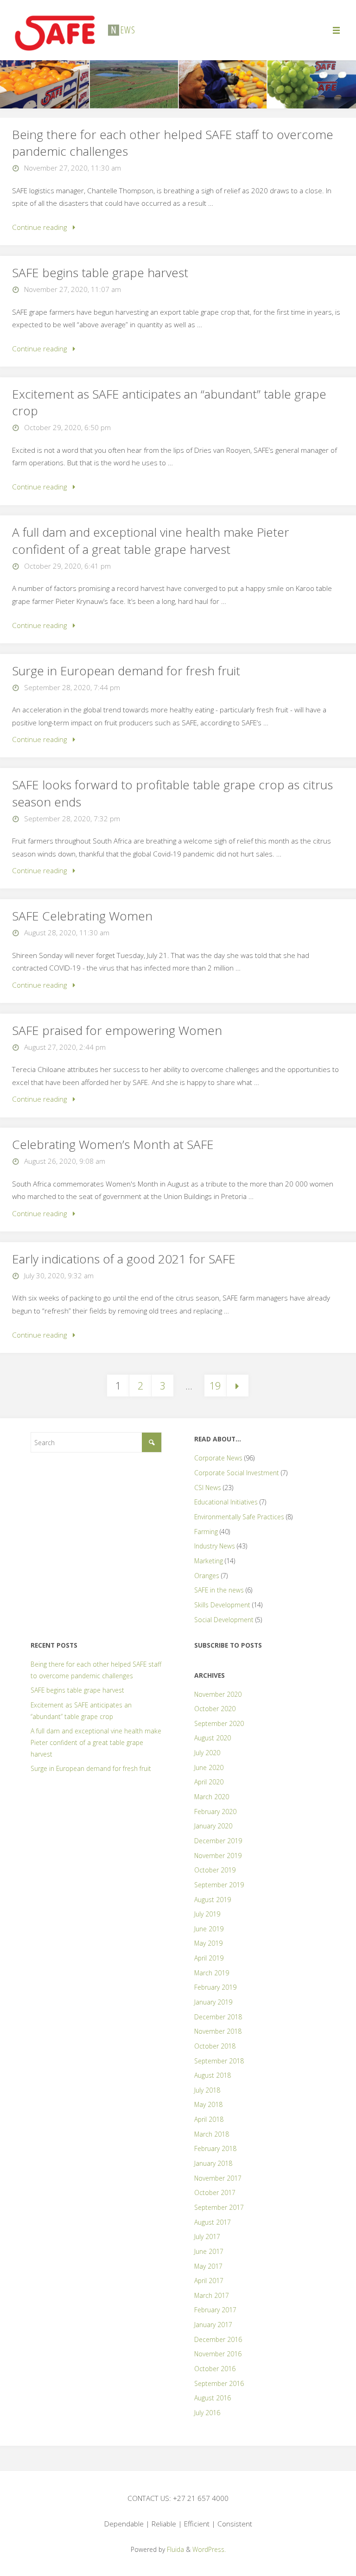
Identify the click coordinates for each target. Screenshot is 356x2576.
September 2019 (219, 1885)
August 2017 (213, 2222)
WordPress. (209, 2549)
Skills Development (222, 1605)
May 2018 (208, 2104)
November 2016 (218, 2354)
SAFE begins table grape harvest (100, 273)
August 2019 (213, 1900)
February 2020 (215, 1811)
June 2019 (209, 1929)
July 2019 (207, 1914)
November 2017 (218, 2178)
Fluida (175, 2549)
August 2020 (213, 1738)
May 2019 (208, 1943)
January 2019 (213, 2002)
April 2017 (209, 2281)
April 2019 (209, 1958)
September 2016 (219, 2383)
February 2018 (215, 2148)
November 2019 (218, 1856)
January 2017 (213, 2325)
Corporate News (218, 1458)
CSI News (208, 1488)
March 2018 (212, 2134)
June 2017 (209, 2251)
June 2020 (209, 1767)
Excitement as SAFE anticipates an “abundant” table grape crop (169, 402)
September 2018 (219, 2061)
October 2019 (215, 1870)
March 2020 (212, 1797)
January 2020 (213, 1826)
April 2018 (209, 2119)
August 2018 (213, 2075)
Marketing (209, 1561)
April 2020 (209, 1782)
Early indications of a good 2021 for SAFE (124, 1259)
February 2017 (215, 2310)
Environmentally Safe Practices (239, 1517)
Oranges (207, 1576)
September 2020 (219, 1723)
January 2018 (213, 2163)
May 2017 (208, 2266)
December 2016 (218, 2339)
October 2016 (215, 2369)
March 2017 (212, 2295)
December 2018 (218, 2017)
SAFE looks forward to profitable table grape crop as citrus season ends (172, 793)
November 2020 (218, 1694)
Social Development (224, 1620)
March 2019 (212, 1973)
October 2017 (215, 2192)
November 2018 (218, 2031)
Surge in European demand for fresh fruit (126, 671)
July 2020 (207, 1753)
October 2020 (215, 1709)
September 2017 (219, 2207)
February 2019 (215, 1987)
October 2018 (215, 2046)
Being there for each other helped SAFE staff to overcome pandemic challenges (173, 143)
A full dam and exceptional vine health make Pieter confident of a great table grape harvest (151, 540)
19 (215, 1386)
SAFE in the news (219, 1590)
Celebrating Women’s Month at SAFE (113, 1144)
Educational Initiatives (226, 1502)
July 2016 (207, 2413)
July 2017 (207, 2237)
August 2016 (213, 2398)
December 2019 (218, 1841)
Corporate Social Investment (237, 1473)
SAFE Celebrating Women (82, 916)
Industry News (215, 1546)
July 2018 (207, 2090)
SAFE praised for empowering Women (117, 1030)
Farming (206, 1532)
